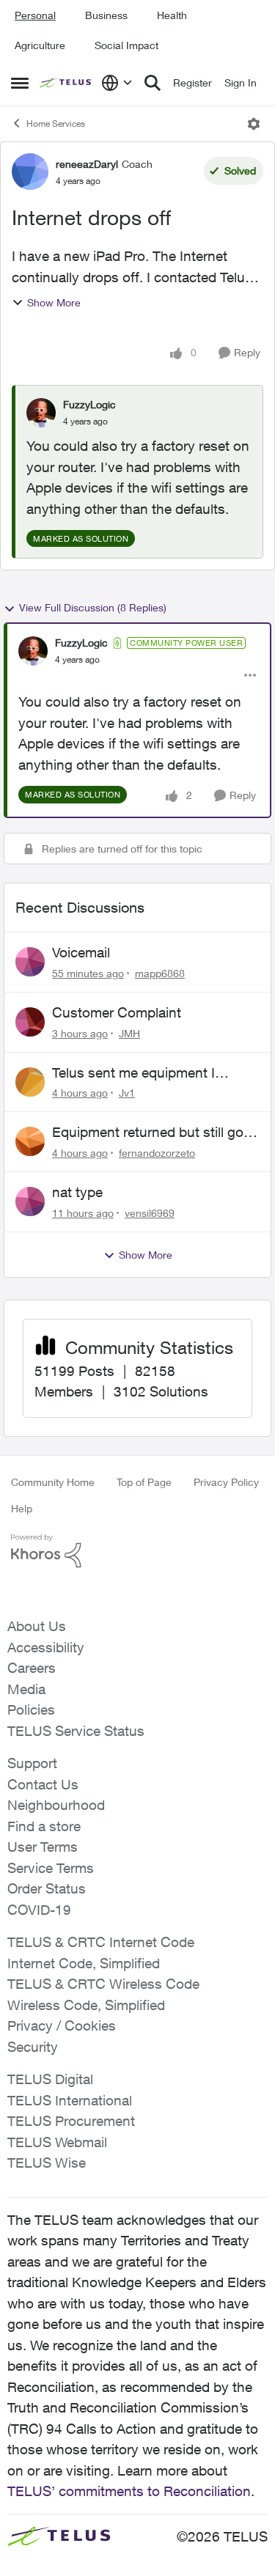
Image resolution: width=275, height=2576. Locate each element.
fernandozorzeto (157, 1153)
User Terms (43, 1847)
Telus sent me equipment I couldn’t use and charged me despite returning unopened (143, 1073)
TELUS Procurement (71, 2121)
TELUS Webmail (57, 2142)
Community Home (53, 1482)
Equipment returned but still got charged (150, 1133)
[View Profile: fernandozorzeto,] (30, 1141)
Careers (32, 1668)
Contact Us (43, 1784)
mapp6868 (160, 973)
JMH (129, 1033)
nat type (77, 1192)
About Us (37, 1626)
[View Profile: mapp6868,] (30, 962)
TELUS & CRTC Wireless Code (103, 1984)
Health (172, 15)
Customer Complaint (117, 1012)
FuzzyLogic (89, 404)
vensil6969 (150, 1213)
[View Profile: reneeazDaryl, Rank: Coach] (30, 172)
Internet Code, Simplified (84, 1963)
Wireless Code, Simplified (86, 2005)
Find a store (44, 1826)
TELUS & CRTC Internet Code (101, 1942)
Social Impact (126, 45)
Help (22, 1508)
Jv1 (127, 1093)
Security (33, 2047)
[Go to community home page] (67, 83)
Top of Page (144, 1482)
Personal (35, 15)
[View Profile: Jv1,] (30, 1082)
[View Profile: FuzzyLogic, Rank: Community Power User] (33, 651)
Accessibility (46, 1647)
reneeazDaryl (87, 164)
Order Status (47, 1888)
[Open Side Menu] (20, 83)
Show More (54, 302)
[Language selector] (117, 83)
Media (26, 1689)
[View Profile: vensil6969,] (30, 1201)
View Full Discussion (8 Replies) (93, 607)
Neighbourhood (56, 1805)
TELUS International (70, 2100)
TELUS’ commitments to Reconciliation (129, 2491)
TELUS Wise (47, 2163)
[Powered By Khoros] (137, 1551)
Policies (31, 1710)
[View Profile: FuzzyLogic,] (41, 413)
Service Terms (51, 1868)
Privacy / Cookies (62, 2025)
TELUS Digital (50, 2079)
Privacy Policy (226, 1482)
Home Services (56, 124)
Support (32, 1763)
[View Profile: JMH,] (30, 1022)
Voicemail (81, 952)
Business (106, 15)
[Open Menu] (254, 124)
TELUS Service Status (76, 1731)
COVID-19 (39, 1910)
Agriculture (40, 45)
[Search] (153, 83)
